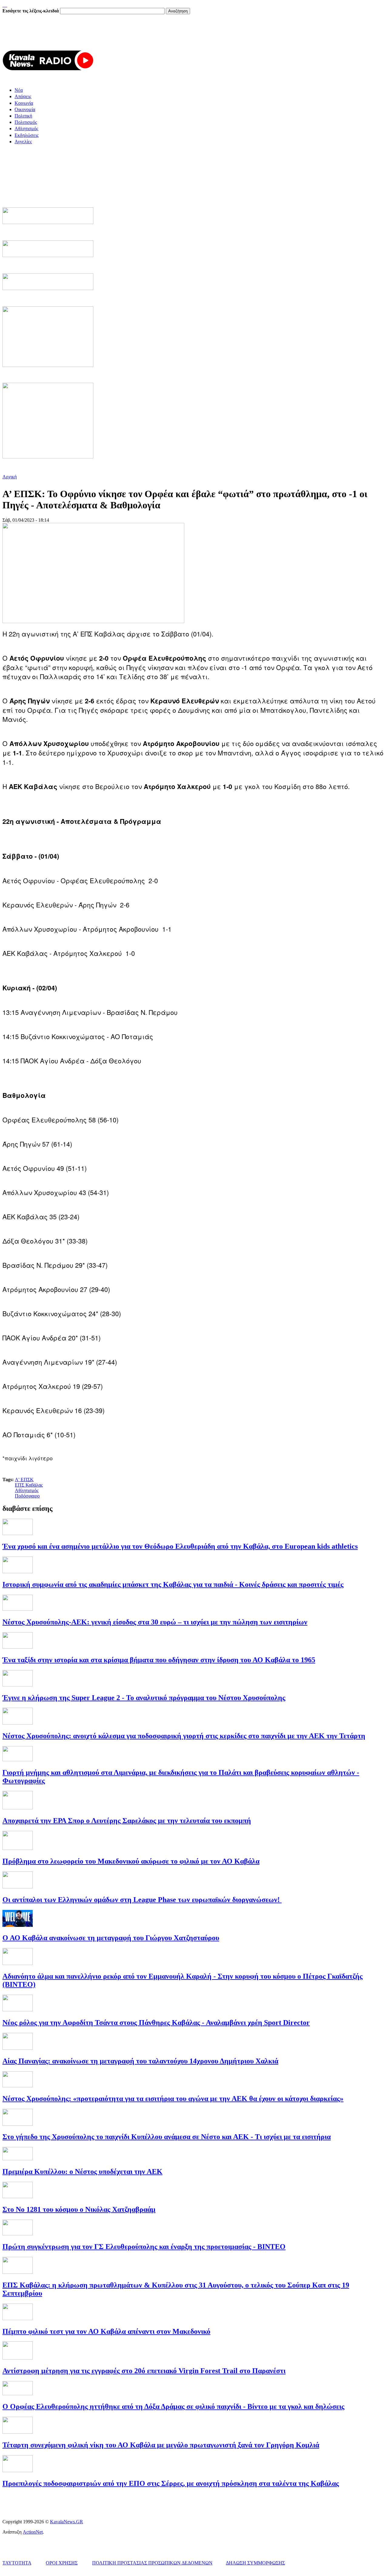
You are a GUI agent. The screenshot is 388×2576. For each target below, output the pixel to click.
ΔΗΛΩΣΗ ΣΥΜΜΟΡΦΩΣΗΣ (255, 2563)
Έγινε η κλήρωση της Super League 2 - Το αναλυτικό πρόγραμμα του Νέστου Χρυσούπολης (144, 1698)
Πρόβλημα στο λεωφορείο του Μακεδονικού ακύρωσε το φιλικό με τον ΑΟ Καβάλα (131, 1861)
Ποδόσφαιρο (27, 1496)
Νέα (19, 90)
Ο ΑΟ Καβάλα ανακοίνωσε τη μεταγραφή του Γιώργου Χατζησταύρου (111, 1938)
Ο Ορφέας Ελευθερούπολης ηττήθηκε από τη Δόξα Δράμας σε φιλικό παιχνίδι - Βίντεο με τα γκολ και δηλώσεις (173, 2406)
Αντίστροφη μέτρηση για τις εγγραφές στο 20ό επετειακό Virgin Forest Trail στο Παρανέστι (144, 2371)
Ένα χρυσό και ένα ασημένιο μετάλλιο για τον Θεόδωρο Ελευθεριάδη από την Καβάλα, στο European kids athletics (180, 1546)
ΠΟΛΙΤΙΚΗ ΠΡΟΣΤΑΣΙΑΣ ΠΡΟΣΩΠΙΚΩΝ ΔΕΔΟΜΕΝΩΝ (152, 2563)
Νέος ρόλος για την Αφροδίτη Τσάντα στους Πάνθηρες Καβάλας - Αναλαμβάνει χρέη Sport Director (156, 2023)
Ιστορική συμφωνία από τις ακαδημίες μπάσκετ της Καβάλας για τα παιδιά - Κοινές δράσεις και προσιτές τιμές (173, 1584)
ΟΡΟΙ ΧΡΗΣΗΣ (62, 2563)
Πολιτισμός (26, 122)
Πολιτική (23, 116)
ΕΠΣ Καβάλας (29, 1485)
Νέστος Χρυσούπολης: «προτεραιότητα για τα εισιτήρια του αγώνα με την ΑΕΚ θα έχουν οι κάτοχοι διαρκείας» (173, 2099)
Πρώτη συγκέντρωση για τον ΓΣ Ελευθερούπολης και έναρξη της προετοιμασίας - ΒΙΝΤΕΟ (144, 2247)
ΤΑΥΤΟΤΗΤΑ (17, 2563)
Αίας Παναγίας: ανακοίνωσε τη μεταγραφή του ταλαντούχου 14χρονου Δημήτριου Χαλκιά (140, 2061)
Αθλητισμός (26, 129)
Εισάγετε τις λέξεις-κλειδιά (31, 11)
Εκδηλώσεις (27, 135)
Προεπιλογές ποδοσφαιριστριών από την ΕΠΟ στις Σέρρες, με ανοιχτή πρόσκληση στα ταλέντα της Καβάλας (171, 2483)
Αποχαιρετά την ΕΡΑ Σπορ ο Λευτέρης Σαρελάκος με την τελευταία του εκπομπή (127, 1821)
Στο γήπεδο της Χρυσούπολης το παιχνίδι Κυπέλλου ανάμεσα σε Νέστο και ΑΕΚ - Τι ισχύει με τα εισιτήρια (167, 2137)
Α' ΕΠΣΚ (24, 1480)
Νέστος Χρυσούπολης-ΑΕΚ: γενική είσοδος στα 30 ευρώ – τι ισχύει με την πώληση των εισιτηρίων (155, 1622)
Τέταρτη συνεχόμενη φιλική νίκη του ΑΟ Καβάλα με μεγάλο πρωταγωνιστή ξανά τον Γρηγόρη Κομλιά (161, 2445)
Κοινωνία (24, 103)
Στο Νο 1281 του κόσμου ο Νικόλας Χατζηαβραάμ (79, 2209)
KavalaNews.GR (67, 2522)
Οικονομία (25, 109)
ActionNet (33, 2532)
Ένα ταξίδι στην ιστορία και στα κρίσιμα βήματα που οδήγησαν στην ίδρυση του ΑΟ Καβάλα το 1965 (159, 1660)
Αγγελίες (23, 142)
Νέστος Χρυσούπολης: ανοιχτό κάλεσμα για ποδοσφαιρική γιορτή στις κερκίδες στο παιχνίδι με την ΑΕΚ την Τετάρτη (184, 1736)
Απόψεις (23, 96)
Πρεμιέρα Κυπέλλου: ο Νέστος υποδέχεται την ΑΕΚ (82, 2171)
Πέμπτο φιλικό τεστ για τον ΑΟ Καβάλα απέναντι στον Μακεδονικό (106, 2331)
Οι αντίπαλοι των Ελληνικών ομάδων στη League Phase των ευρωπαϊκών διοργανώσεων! (142, 1900)
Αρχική (10, 477)
